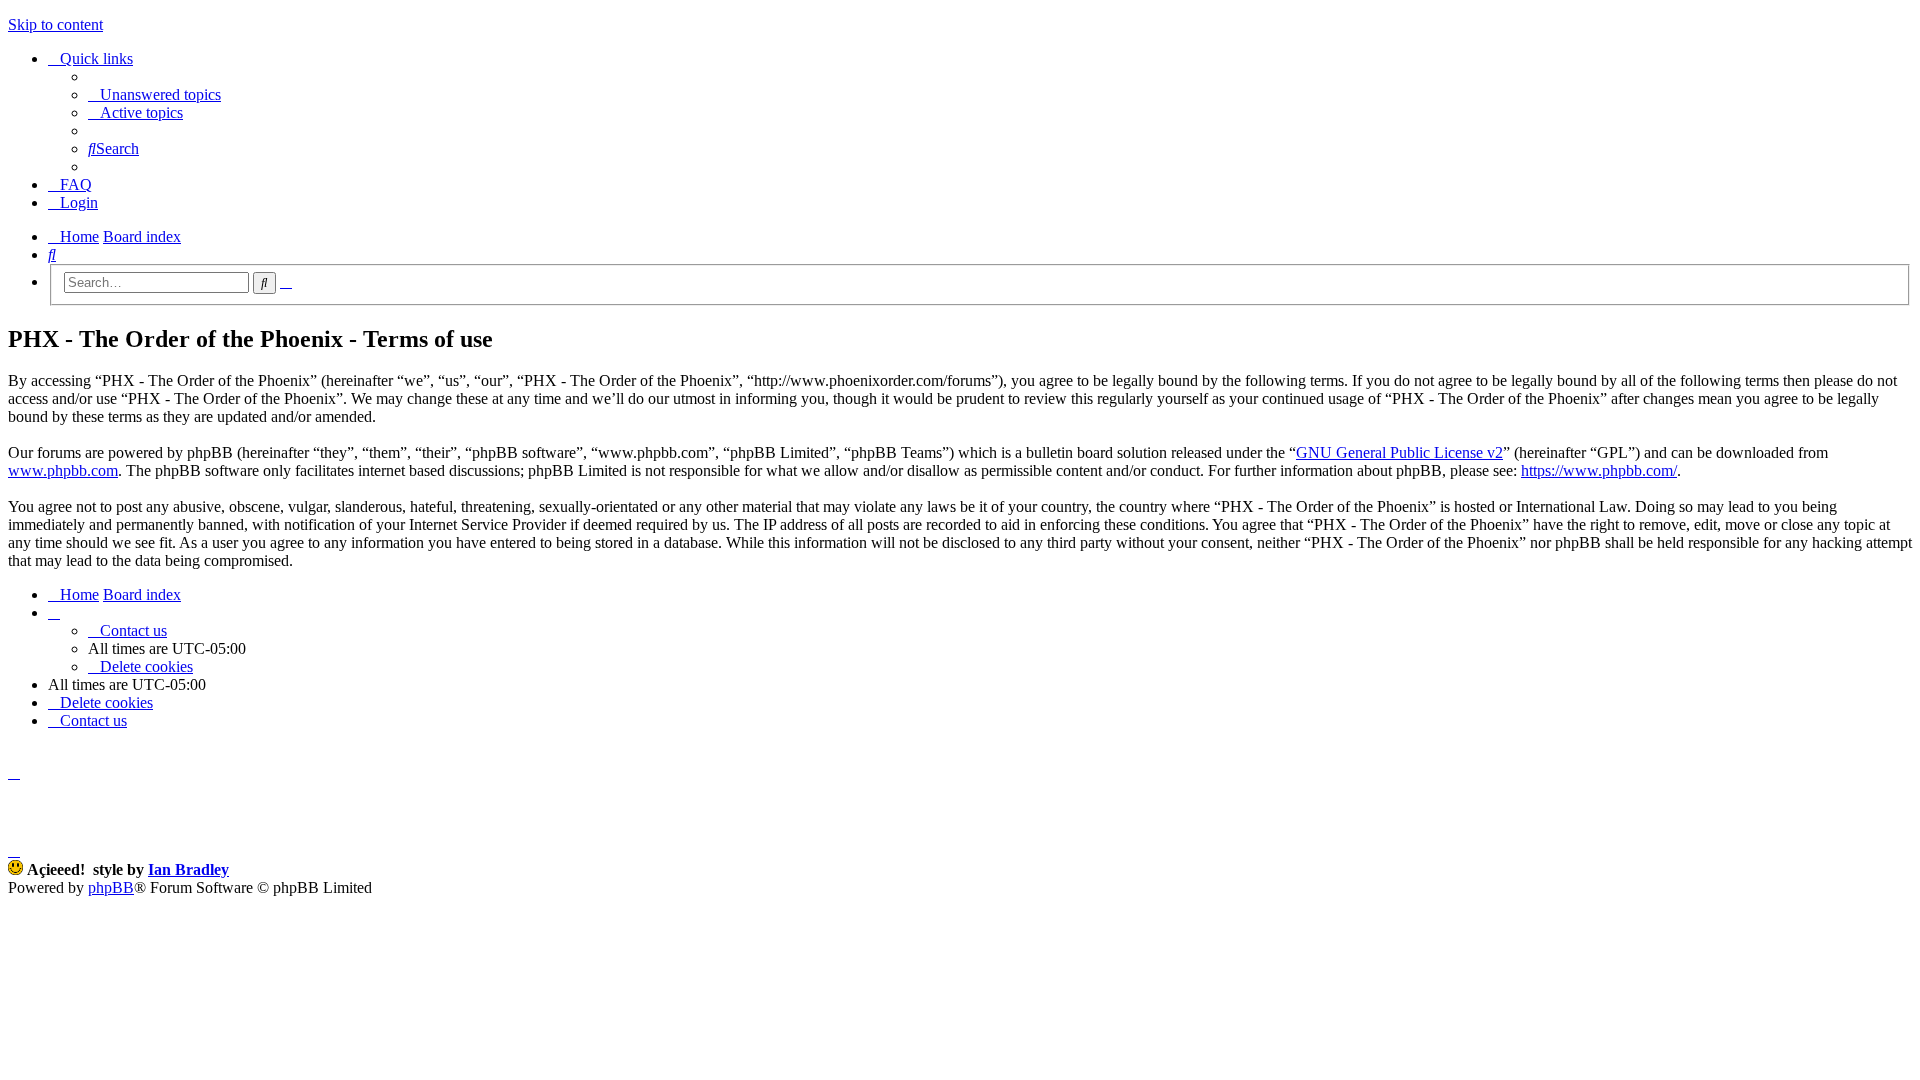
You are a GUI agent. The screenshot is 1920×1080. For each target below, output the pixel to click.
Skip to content (55, 24)
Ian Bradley (188, 869)
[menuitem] (154, 94)
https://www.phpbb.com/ (1599, 470)
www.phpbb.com (63, 470)
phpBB (111, 887)
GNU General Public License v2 (1399, 452)
